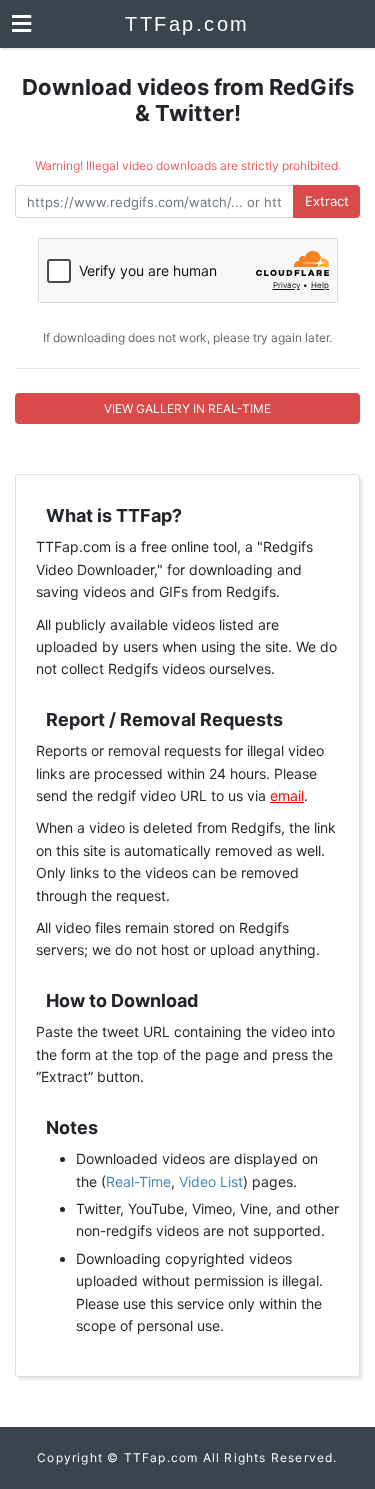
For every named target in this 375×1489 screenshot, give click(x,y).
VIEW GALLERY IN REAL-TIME (187, 408)
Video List (211, 1181)
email (287, 795)
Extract (327, 201)
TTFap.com (187, 24)
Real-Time (138, 1181)
